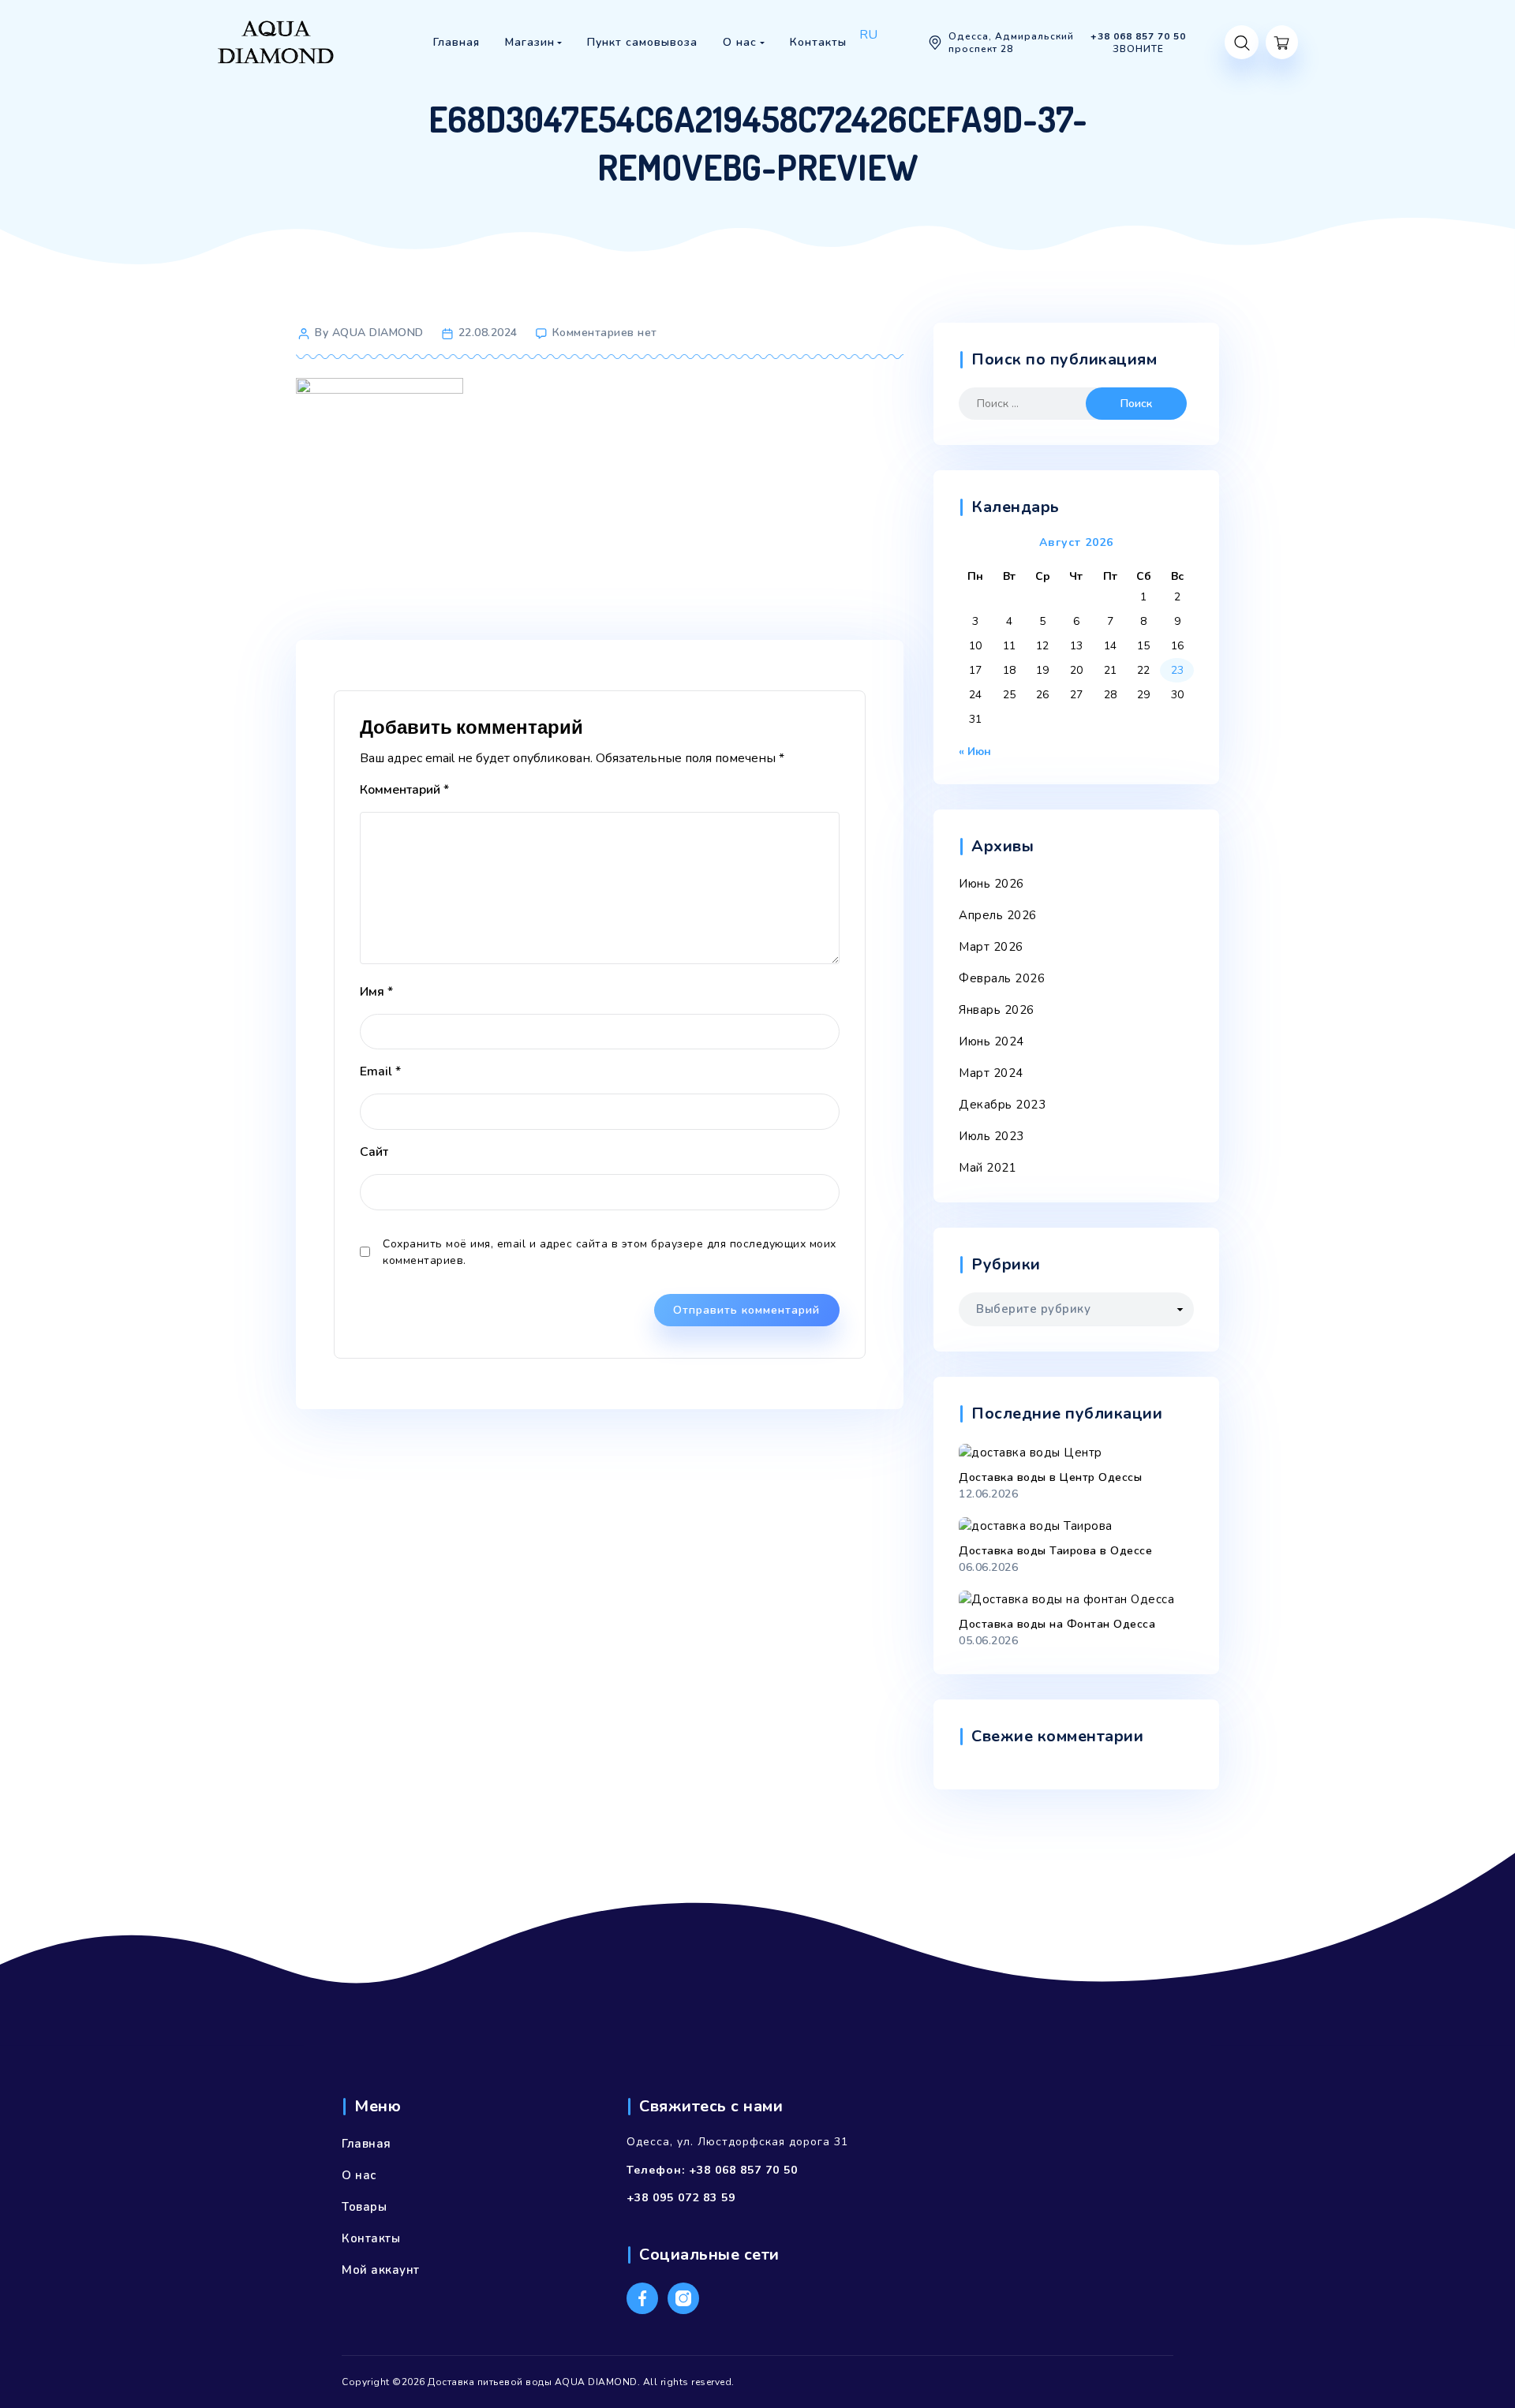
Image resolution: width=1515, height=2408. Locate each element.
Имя (376, 992)
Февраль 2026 (1002, 978)
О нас (359, 2175)
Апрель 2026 (998, 915)
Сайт (374, 1152)
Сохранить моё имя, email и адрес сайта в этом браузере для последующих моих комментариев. (610, 1252)
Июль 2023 (991, 1136)
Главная (367, 2144)
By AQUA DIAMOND (369, 333)
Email (380, 1071)
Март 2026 (991, 947)
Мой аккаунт (381, 2270)
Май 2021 (988, 1168)
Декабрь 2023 (1002, 1105)
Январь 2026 (997, 1010)
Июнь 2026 (991, 884)
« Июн (975, 752)
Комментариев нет (605, 333)
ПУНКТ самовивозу (664, 82)
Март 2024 (991, 1073)
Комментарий (404, 790)
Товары (364, 2207)
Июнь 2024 (991, 1041)
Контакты (371, 2238)
